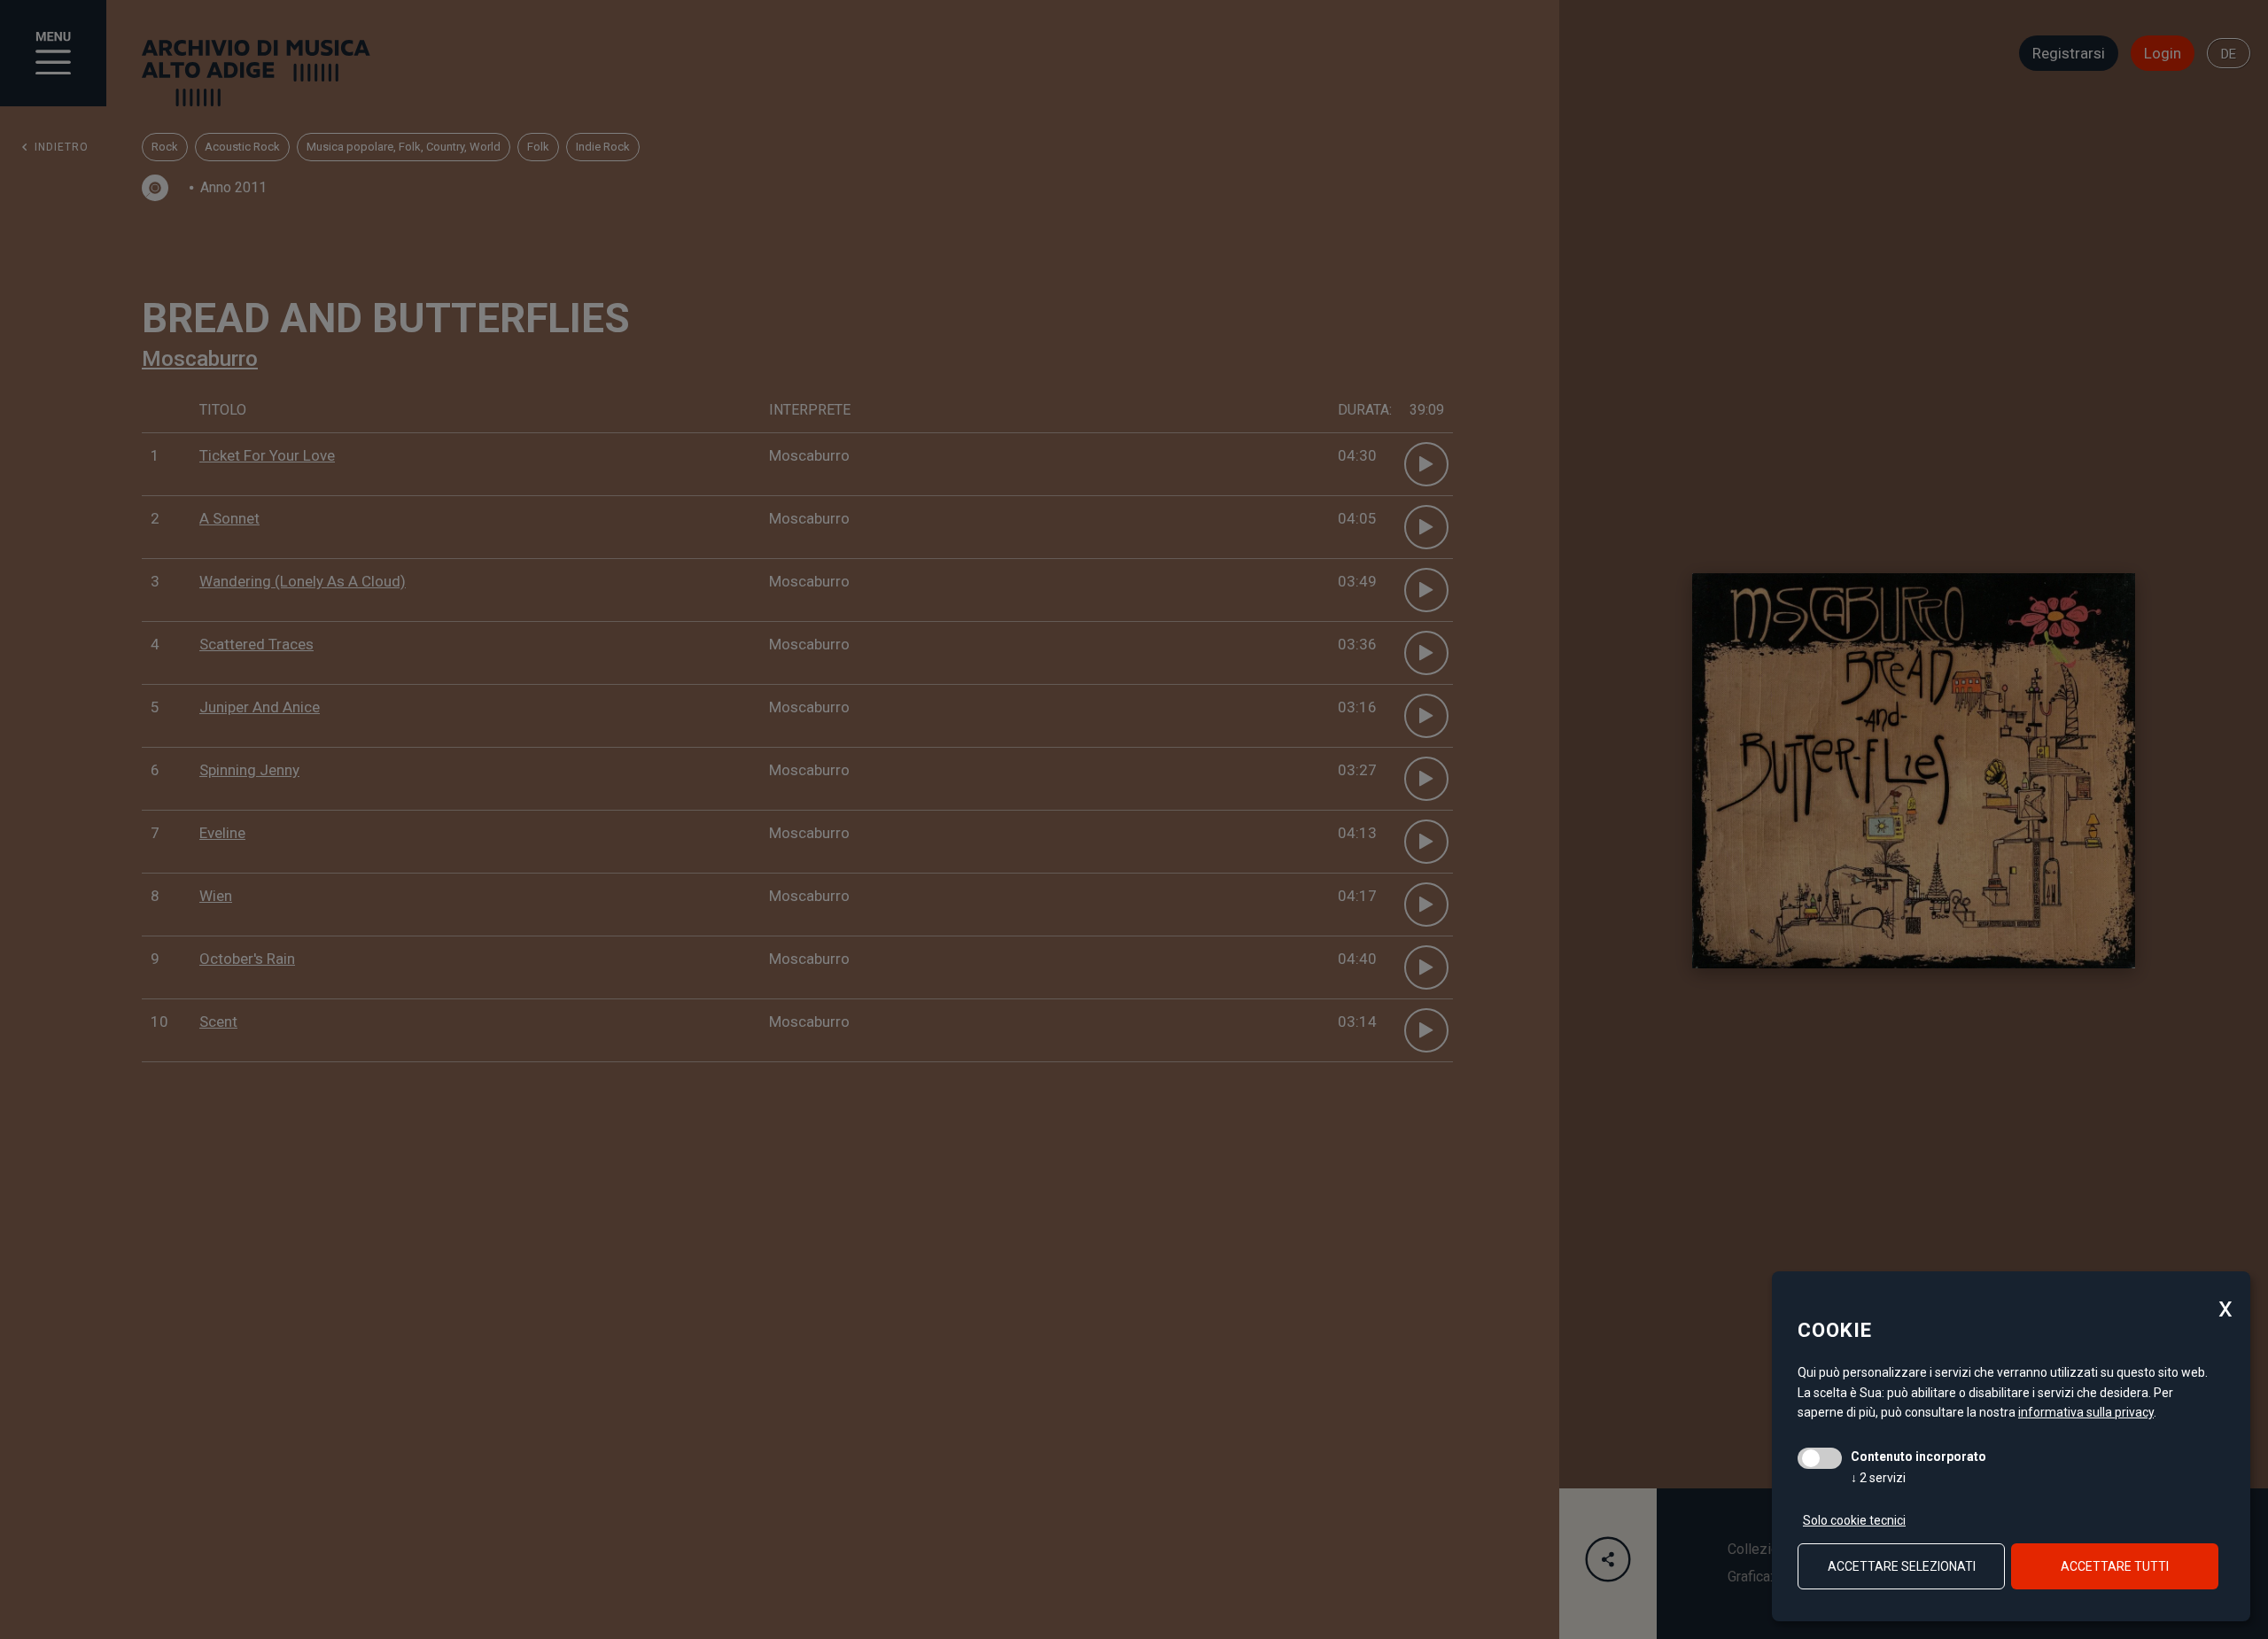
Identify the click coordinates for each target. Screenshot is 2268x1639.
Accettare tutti (2115, 1566)
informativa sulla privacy (2086, 1412)
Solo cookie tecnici (1854, 1520)
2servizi (1878, 1478)
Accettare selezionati (1902, 1566)
